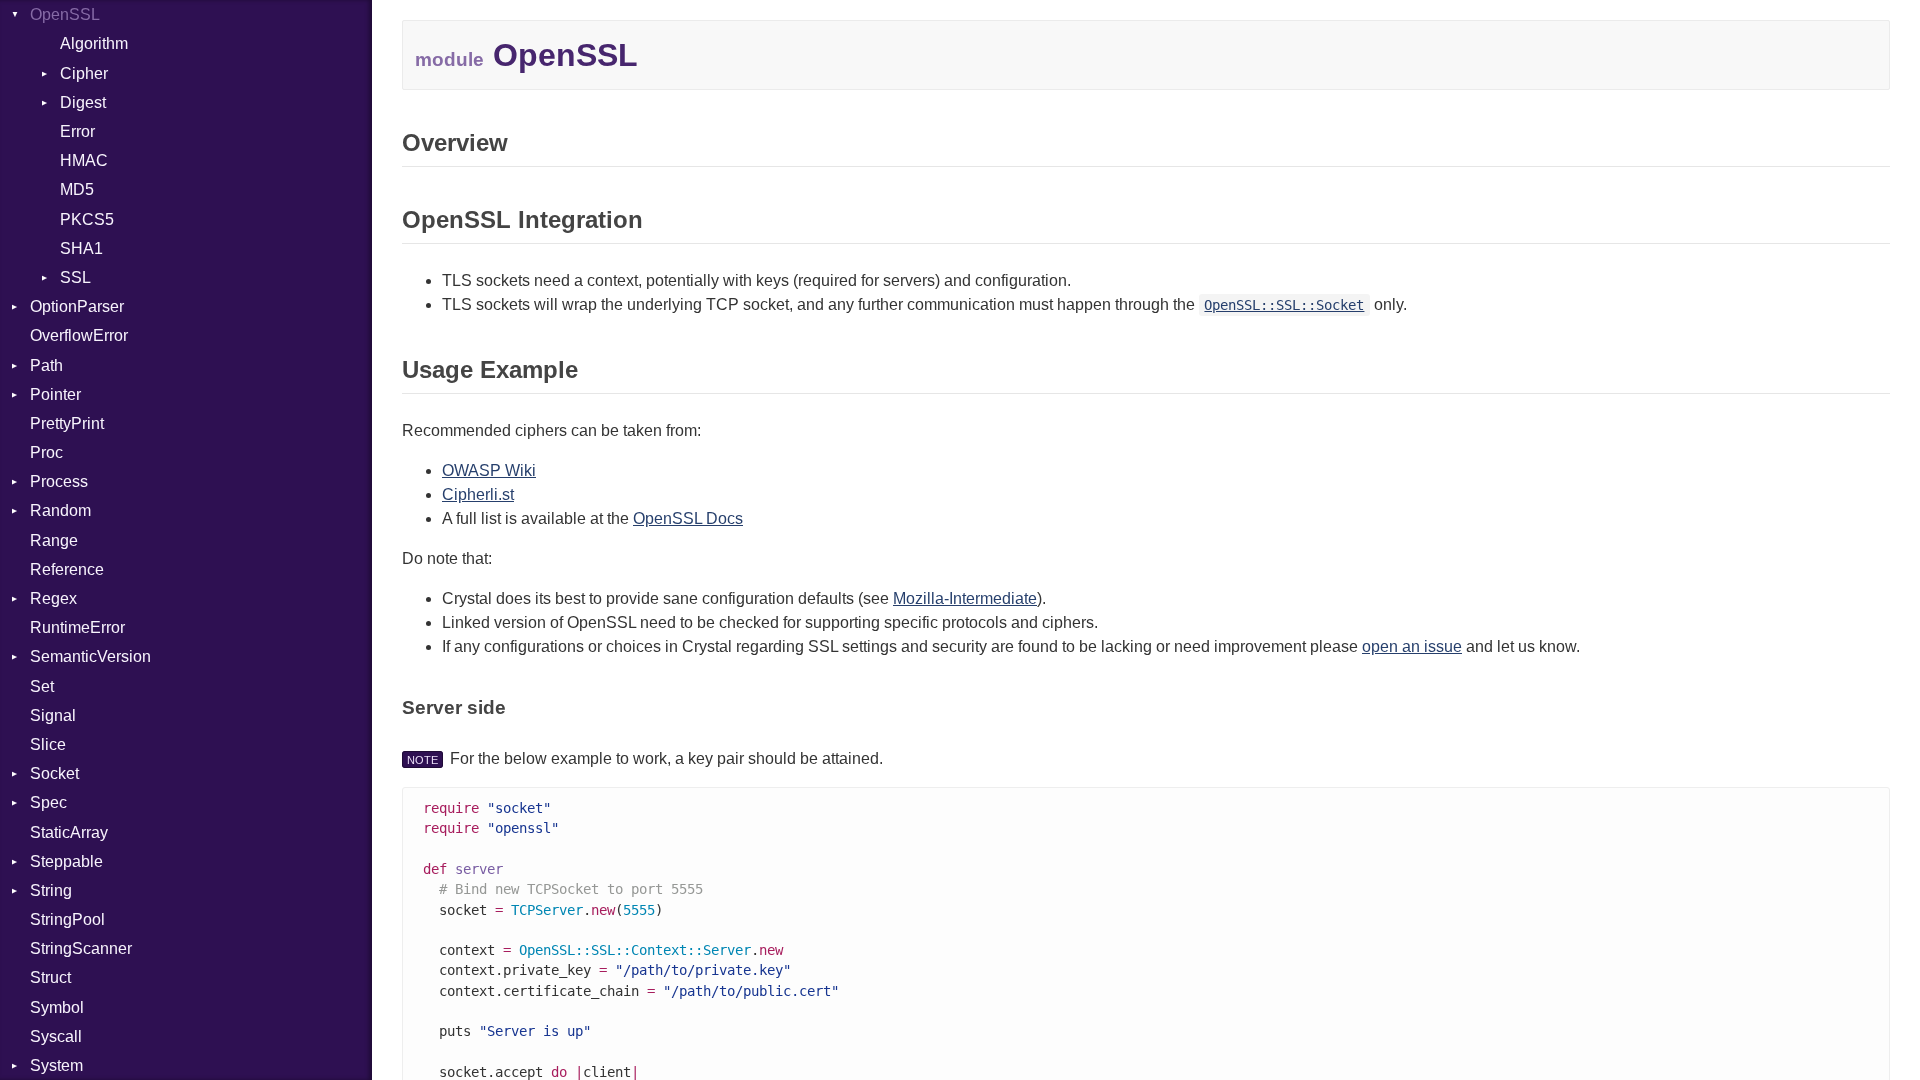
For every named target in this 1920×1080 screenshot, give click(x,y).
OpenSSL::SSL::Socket (1284, 305)
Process (59, 481)
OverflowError (79, 335)
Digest (83, 102)
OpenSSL (65, 14)
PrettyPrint (67, 423)
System (56, 1065)
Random (60, 510)
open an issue (1412, 646)
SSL (75, 277)
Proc (46, 452)
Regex (53, 598)
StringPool (67, 919)
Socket (54, 773)
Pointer (55, 394)
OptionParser (77, 306)
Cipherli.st (478, 494)
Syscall (56, 1036)
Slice (48, 744)
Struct (50, 977)
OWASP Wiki (489, 470)
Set (42, 686)
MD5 (77, 189)
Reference (67, 569)
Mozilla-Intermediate (965, 598)
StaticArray (69, 832)
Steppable (66, 861)
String (51, 890)
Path (46, 365)
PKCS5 (87, 219)
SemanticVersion (90, 656)
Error (77, 131)
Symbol (57, 1007)
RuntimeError (77, 627)
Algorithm (94, 43)
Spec (48, 802)
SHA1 (81, 248)
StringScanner (81, 948)
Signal (53, 715)
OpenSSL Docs (688, 518)
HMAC (84, 160)
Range (54, 540)
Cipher (84, 73)
